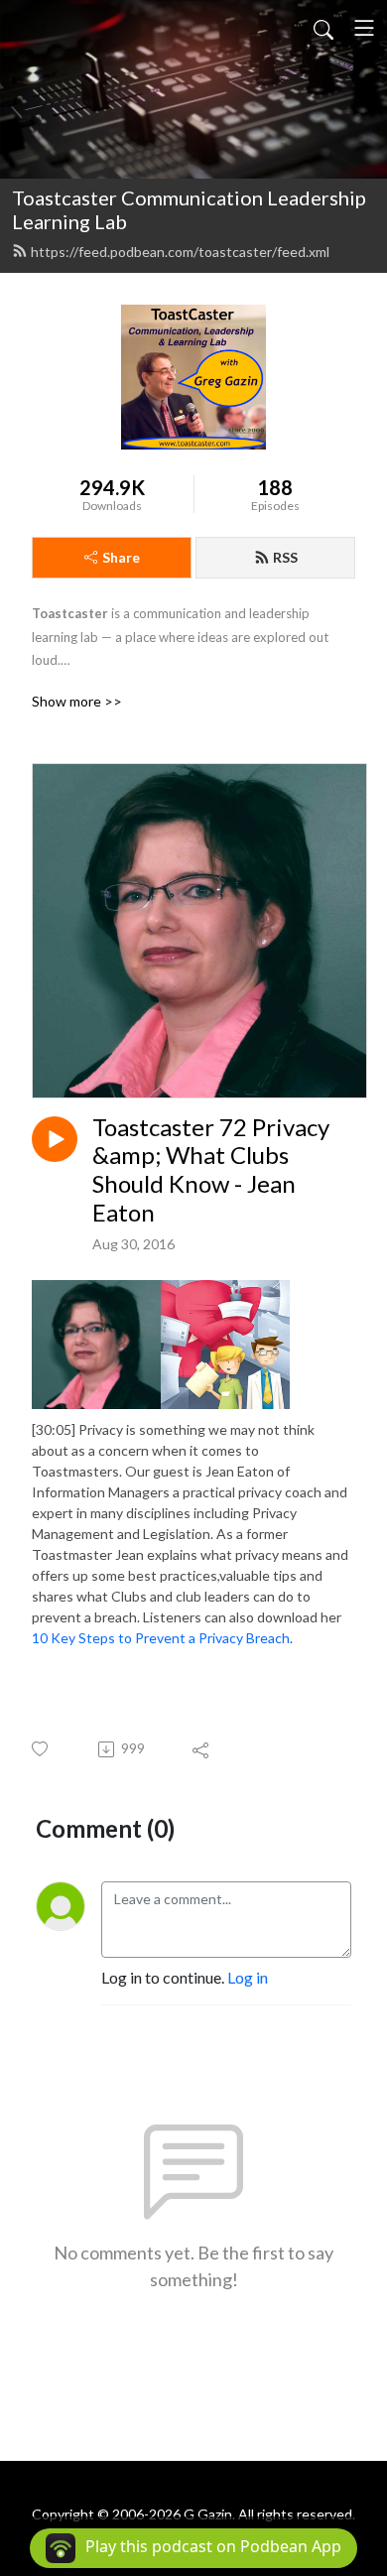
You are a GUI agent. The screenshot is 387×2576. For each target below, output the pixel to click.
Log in (248, 1977)
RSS (285, 557)
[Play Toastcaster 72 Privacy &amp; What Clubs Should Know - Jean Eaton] (55, 1139)
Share (121, 557)
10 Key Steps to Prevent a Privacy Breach (161, 1638)
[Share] (202, 1749)
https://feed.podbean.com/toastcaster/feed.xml (180, 252)
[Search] (323, 28)
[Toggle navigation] (364, 28)
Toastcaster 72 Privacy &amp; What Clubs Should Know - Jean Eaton (211, 1170)
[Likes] (41, 1749)
